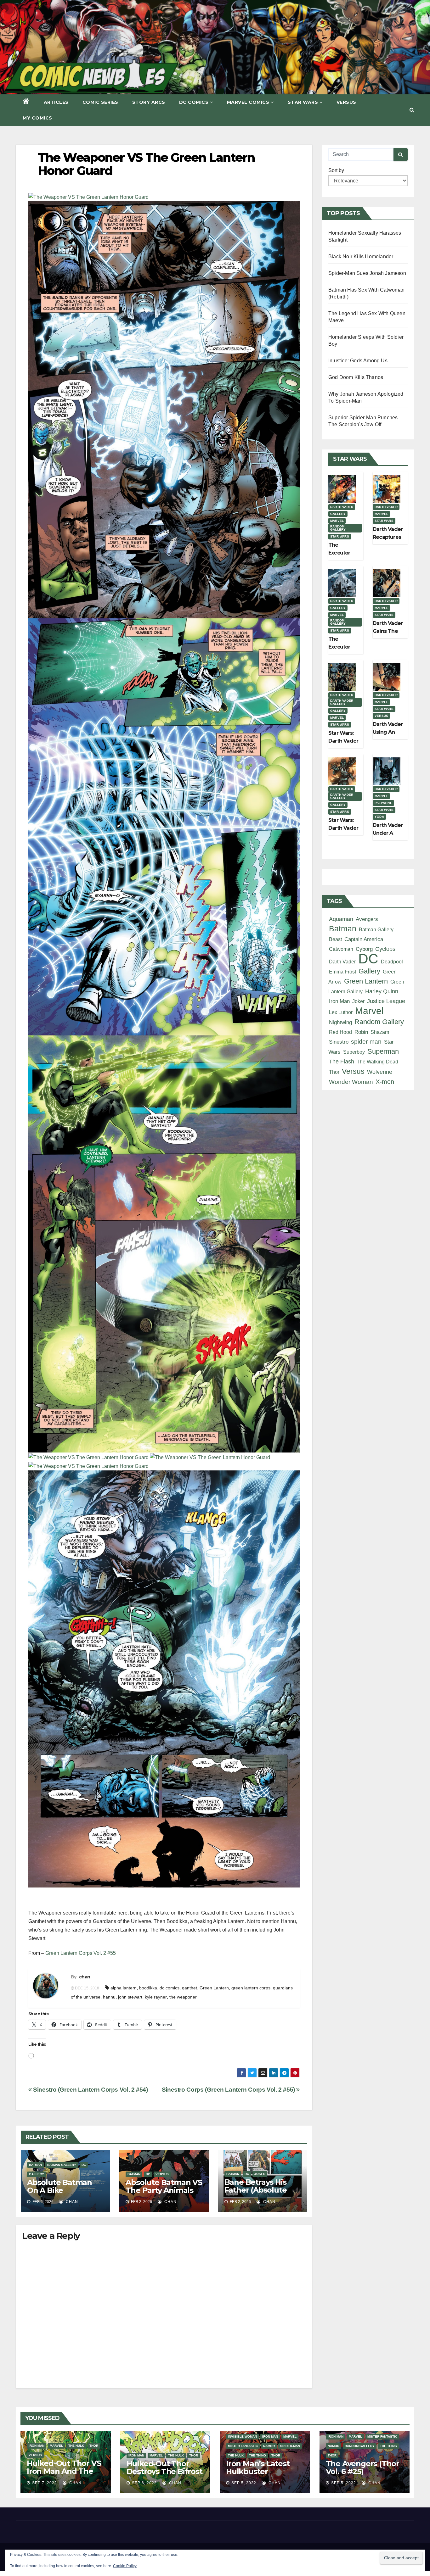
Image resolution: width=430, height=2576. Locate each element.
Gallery (37, 2174)
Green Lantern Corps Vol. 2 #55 (81, 1953)
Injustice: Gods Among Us (358, 361)
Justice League (386, 1001)
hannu (109, 1997)
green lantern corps (251, 1988)
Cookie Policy (125, 2566)
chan (85, 1977)
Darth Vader (342, 507)
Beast (335, 939)
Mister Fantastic (243, 2446)
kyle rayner (156, 1997)
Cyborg (364, 949)
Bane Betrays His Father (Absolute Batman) (256, 2190)
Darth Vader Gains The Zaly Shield (388, 631)
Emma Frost (342, 972)
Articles (56, 102)
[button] (412, 110)
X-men (385, 1082)
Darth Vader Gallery (342, 702)
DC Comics (194, 102)
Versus (346, 102)
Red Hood (340, 1032)
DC (84, 2165)
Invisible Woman (242, 2437)
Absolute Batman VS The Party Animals (164, 2186)
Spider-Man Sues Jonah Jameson (367, 273)
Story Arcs (149, 102)
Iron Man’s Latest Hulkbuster (258, 2467)
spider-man (366, 1042)
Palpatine (383, 803)
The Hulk (76, 2446)
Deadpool (392, 962)
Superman (383, 1051)
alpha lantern (124, 1988)
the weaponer (183, 1997)
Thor (334, 1072)
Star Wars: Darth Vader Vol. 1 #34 (343, 828)
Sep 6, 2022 (144, 2483)
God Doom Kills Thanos (356, 377)
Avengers (367, 919)
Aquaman (341, 919)
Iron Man (339, 1001)
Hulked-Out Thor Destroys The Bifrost (164, 2467)
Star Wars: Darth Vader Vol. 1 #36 (343, 741)
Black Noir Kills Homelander (361, 256)
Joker (260, 2174)
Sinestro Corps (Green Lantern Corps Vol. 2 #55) (229, 2090)
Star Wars (303, 102)
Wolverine (380, 1072)
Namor (269, 2446)
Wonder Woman (351, 1082)
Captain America (364, 939)
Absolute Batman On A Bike (59, 2186)
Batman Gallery (62, 2165)
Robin (361, 1032)
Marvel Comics (248, 102)
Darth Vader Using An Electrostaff (388, 732)
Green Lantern (214, 1988)
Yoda (379, 817)
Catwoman (341, 949)
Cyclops (385, 949)
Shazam (380, 1032)
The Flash (342, 1062)
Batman (35, 2165)
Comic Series (100, 102)
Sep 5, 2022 (244, 2483)
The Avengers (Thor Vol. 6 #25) (362, 2467)
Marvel (337, 521)
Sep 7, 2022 (45, 2483)
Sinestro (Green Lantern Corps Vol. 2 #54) (90, 2090)
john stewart (130, 1997)
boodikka (148, 1988)
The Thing (257, 2455)
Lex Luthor (341, 1012)
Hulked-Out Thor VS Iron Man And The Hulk (64, 2471)
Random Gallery (338, 528)
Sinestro (339, 1042)
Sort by (336, 170)
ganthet (190, 1988)
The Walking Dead (377, 1062)
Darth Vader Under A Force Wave (388, 833)
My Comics (37, 118)
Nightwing (340, 1022)
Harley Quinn (382, 991)
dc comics (170, 1988)
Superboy (354, 1052)
